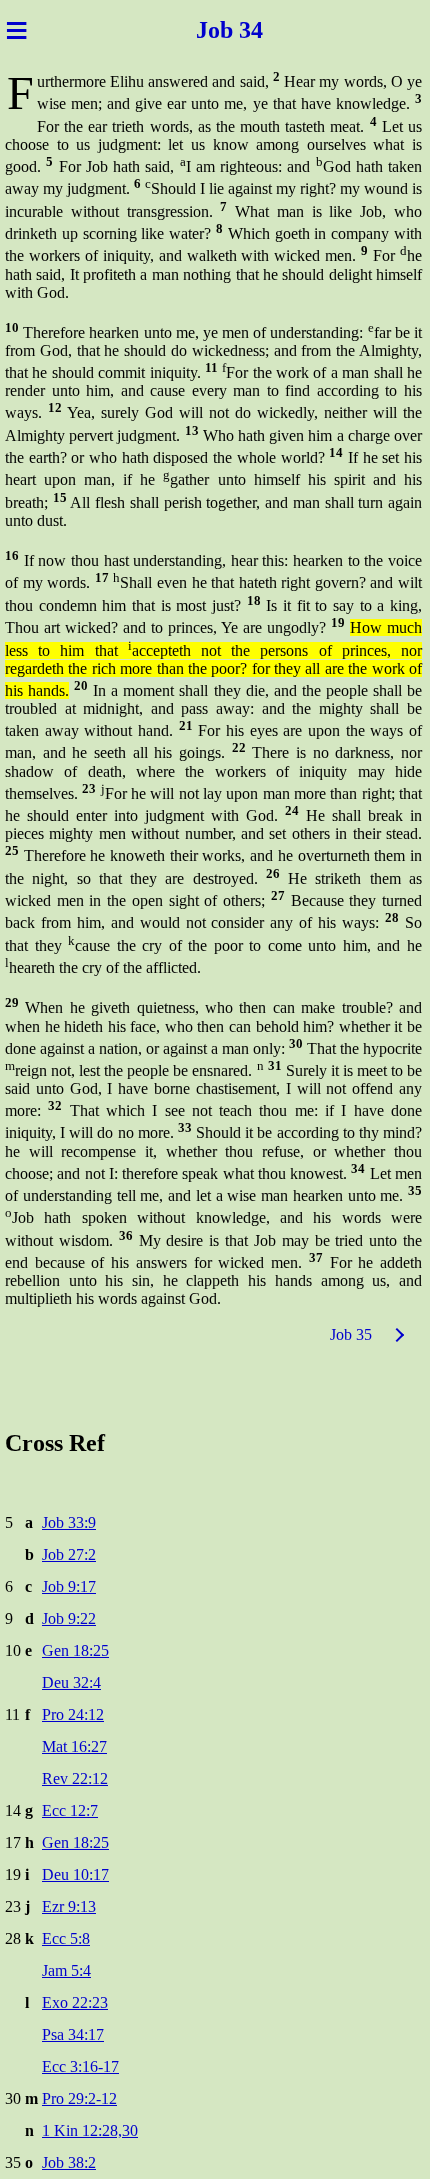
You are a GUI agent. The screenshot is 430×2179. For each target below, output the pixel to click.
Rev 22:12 (75, 1778)
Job (202, 30)
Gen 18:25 (75, 1650)
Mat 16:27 (74, 1746)
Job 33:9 (69, 1522)
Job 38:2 (69, 2162)
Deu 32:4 (71, 1682)
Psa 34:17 (73, 2034)
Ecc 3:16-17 (80, 2066)
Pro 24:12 (73, 1714)
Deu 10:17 (75, 1874)
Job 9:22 (69, 1618)
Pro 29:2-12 (79, 2098)
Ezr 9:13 (69, 1906)
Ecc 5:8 (66, 1938)
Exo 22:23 (75, 2002)
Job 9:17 (69, 1586)
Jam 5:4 (66, 1970)
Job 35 (351, 1334)
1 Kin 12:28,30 (90, 2130)
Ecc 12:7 (70, 1810)
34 (260, 30)
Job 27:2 (69, 1554)
